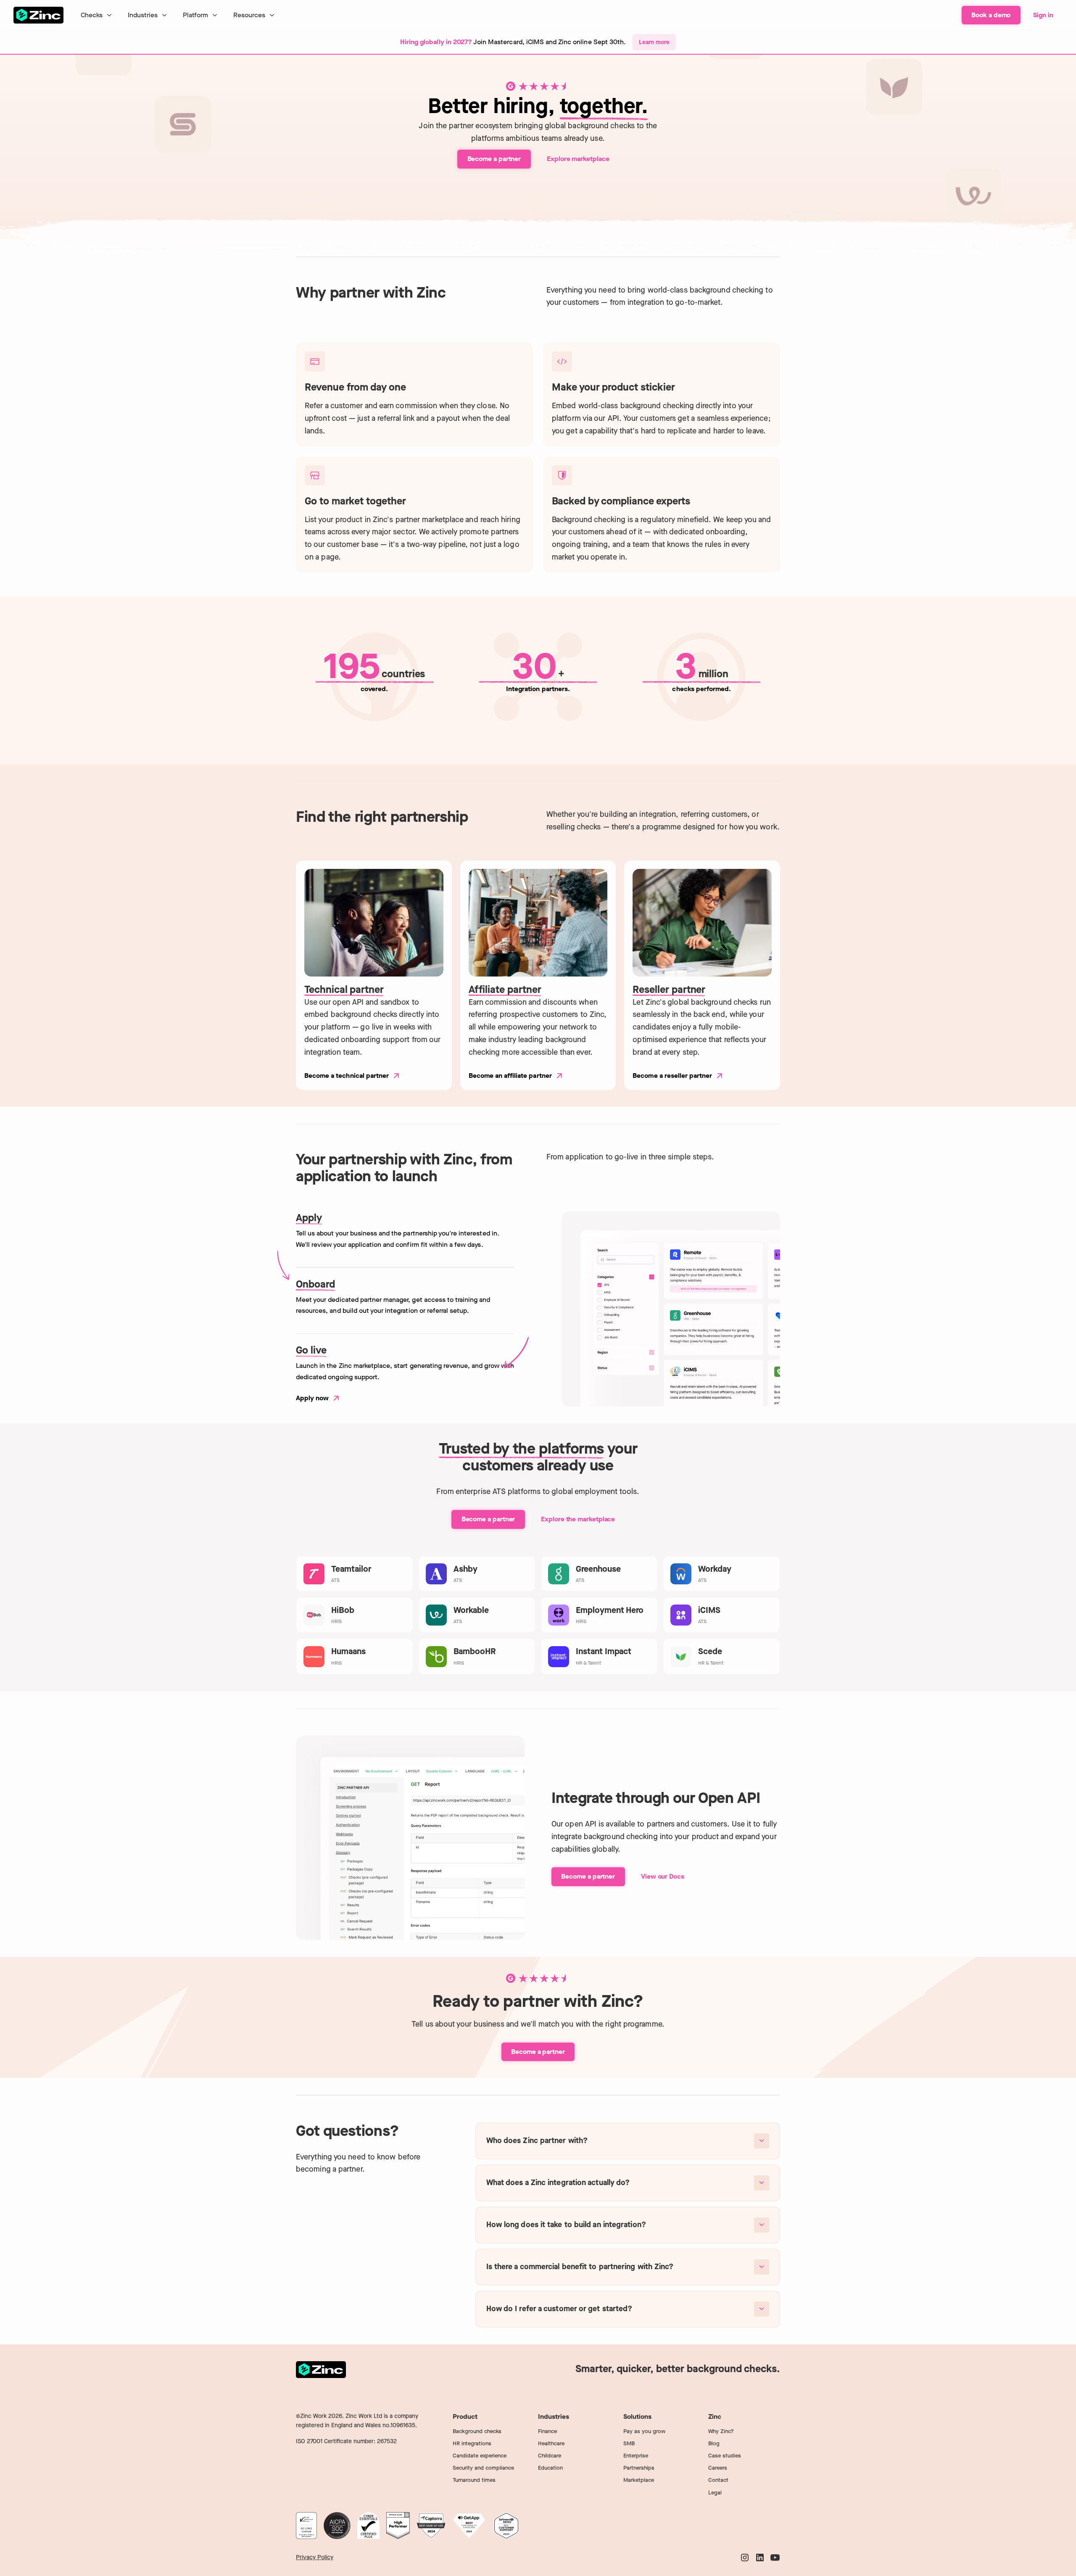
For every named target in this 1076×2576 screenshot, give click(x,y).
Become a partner (494, 159)
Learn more (654, 42)
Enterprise (636, 2456)
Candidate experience (480, 2456)
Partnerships (639, 2468)
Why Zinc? (721, 2431)
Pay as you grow (644, 2431)
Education (550, 2468)
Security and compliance (483, 2468)
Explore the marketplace (578, 1519)
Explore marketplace (578, 159)
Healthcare (551, 2443)
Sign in (1043, 15)
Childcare (550, 2456)
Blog (714, 2443)
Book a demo (991, 15)
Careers (718, 2468)
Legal (715, 2493)
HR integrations (472, 2443)
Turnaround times (474, 2480)
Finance (547, 2431)
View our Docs (663, 1876)
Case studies (725, 2456)
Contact (718, 2480)
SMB (629, 2443)
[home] (39, 15)
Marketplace (639, 2480)
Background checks (477, 2431)
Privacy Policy (315, 2557)
